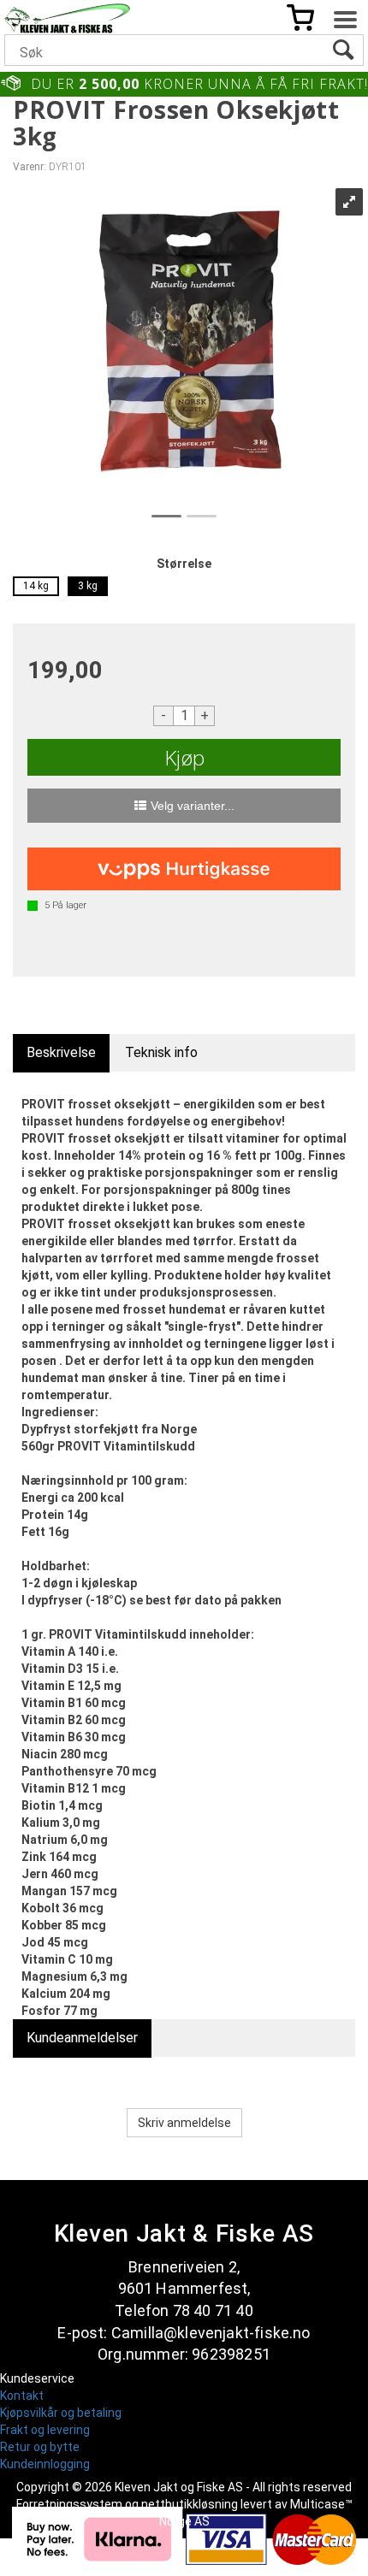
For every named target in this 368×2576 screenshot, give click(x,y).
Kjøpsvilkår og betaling (61, 2413)
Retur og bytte (40, 2447)
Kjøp (184, 757)
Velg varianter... (193, 806)
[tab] (61, 1053)
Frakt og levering (45, 2430)
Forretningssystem (69, 2504)
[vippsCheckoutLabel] (184, 869)
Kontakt (22, 2396)
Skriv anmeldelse (184, 2123)
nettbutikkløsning (190, 2504)
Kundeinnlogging (45, 2464)
